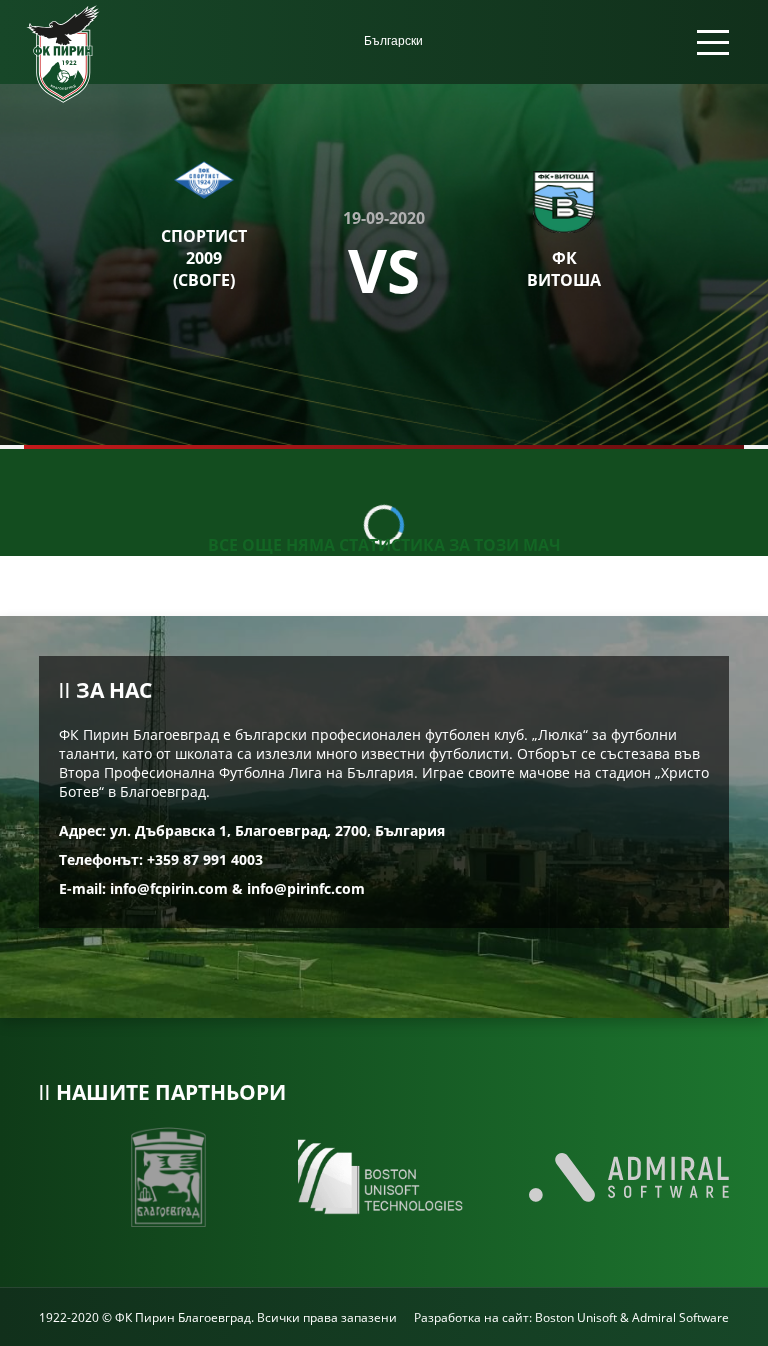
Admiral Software (680, 1317)
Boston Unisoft (576, 1317)
